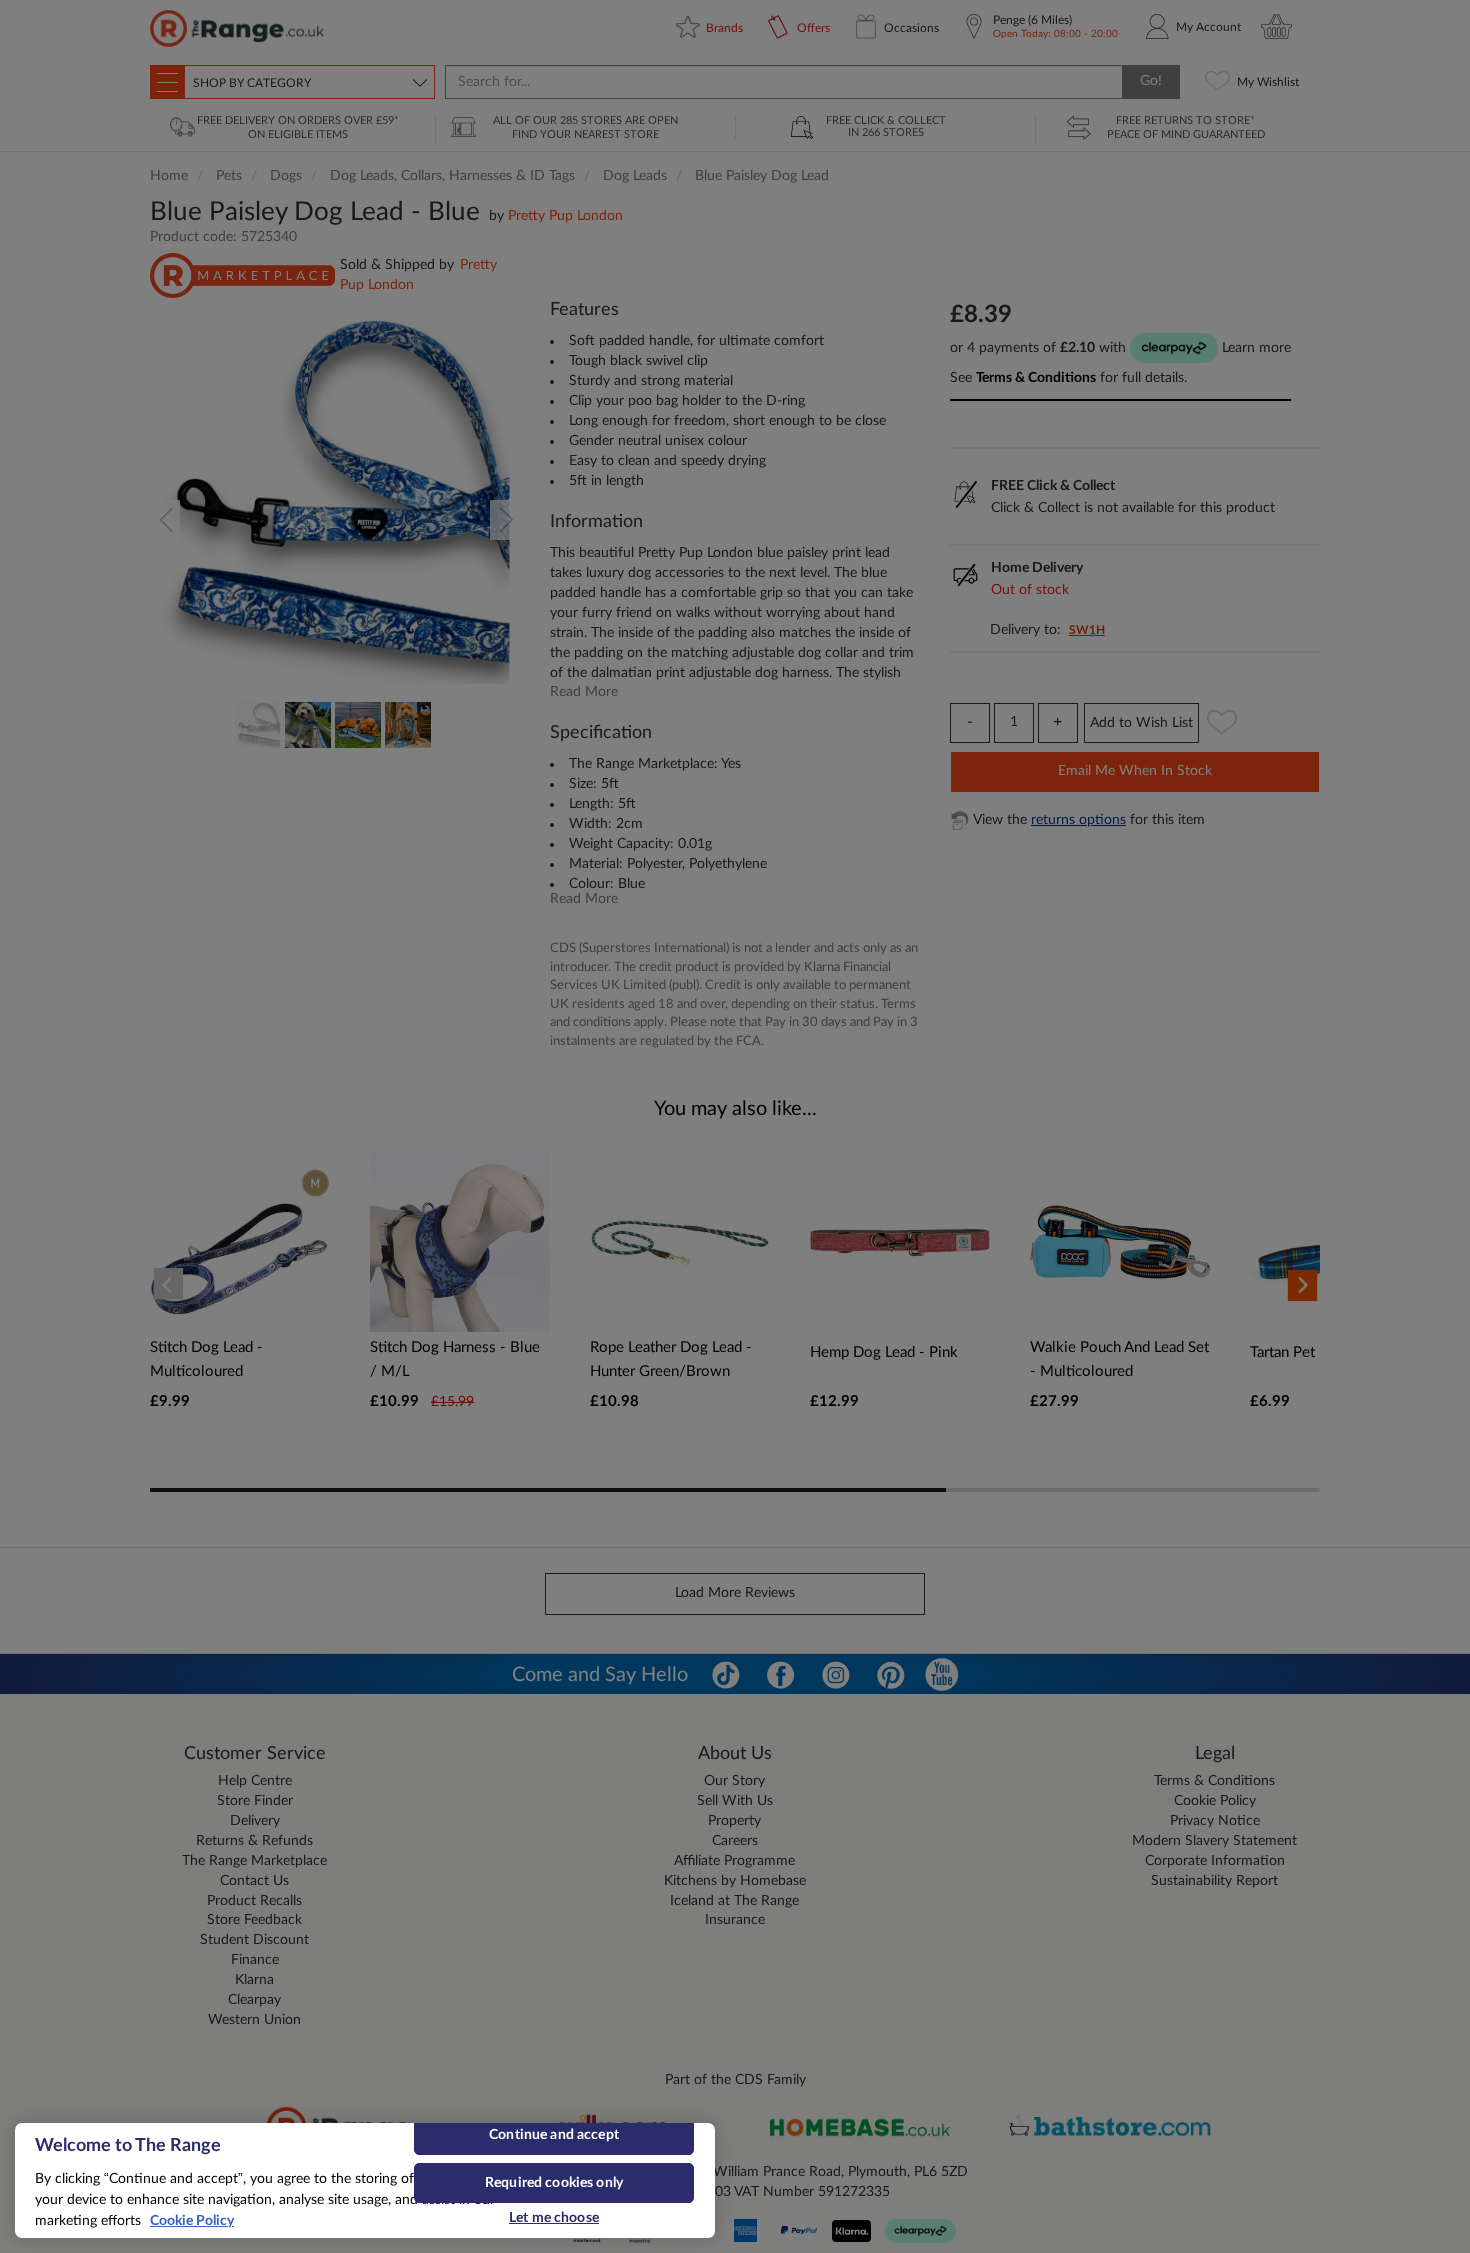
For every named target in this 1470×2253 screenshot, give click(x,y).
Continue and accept (554, 2135)
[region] (365, 2180)
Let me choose (554, 2218)
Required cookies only (554, 2183)
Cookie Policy (192, 2221)
